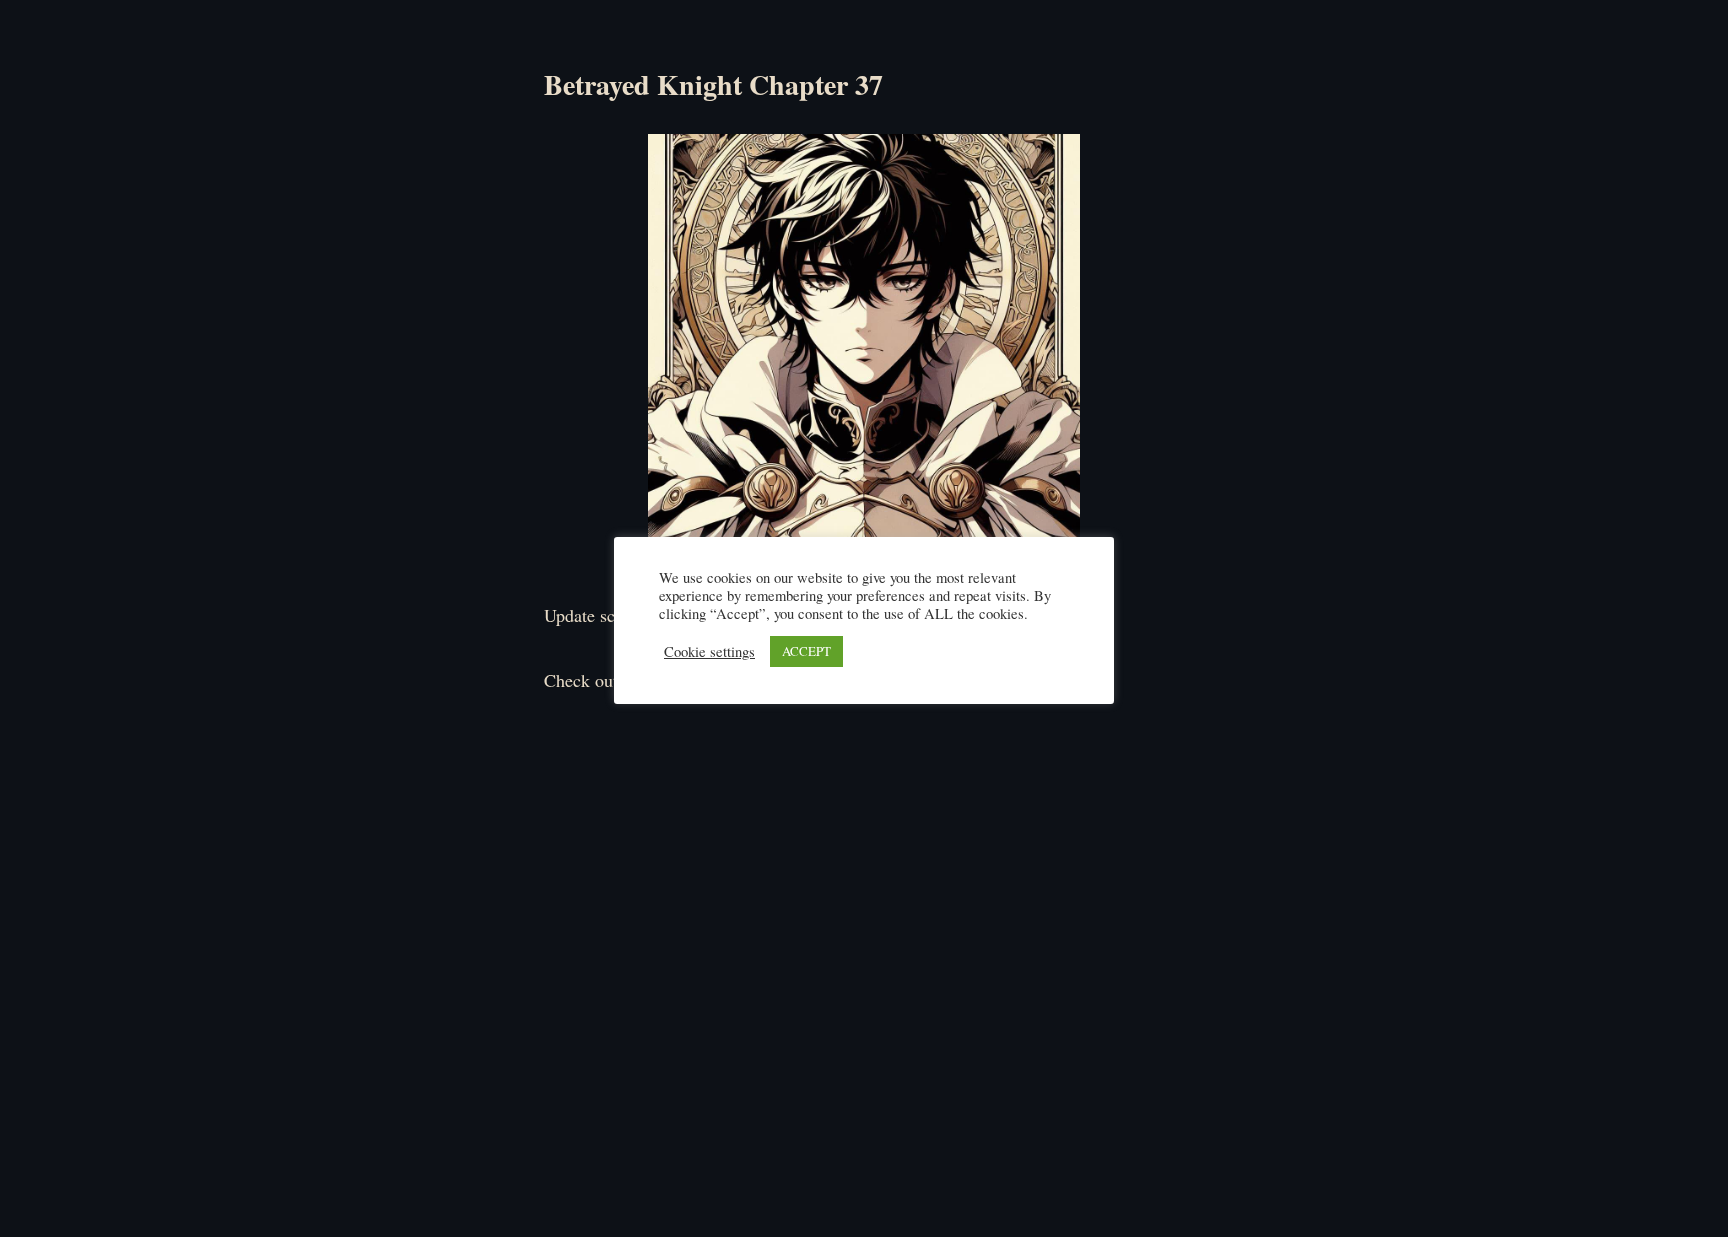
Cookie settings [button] (709, 652)
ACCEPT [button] (806, 651)
